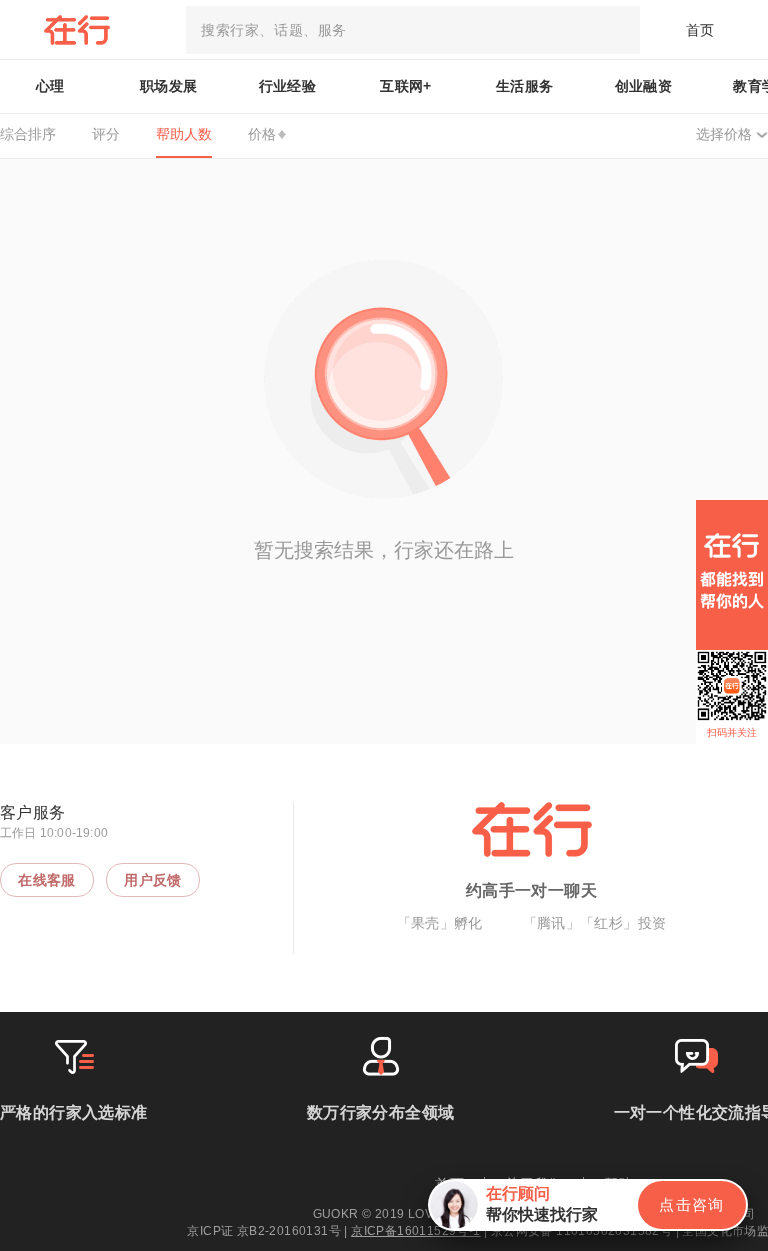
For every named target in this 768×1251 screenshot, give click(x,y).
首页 (700, 30)
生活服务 (525, 86)
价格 (262, 134)
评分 (106, 134)
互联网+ (406, 86)
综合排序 (28, 134)
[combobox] (413, 30)
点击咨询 (692, 1204)
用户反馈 (153, 880)
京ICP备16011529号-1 (415, 1231)
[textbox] (413, 30)
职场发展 (169, 86)
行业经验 (288, 86)
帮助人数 (184, 134)
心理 (50, 86)
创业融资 (644, 86)
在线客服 (47, 880)
